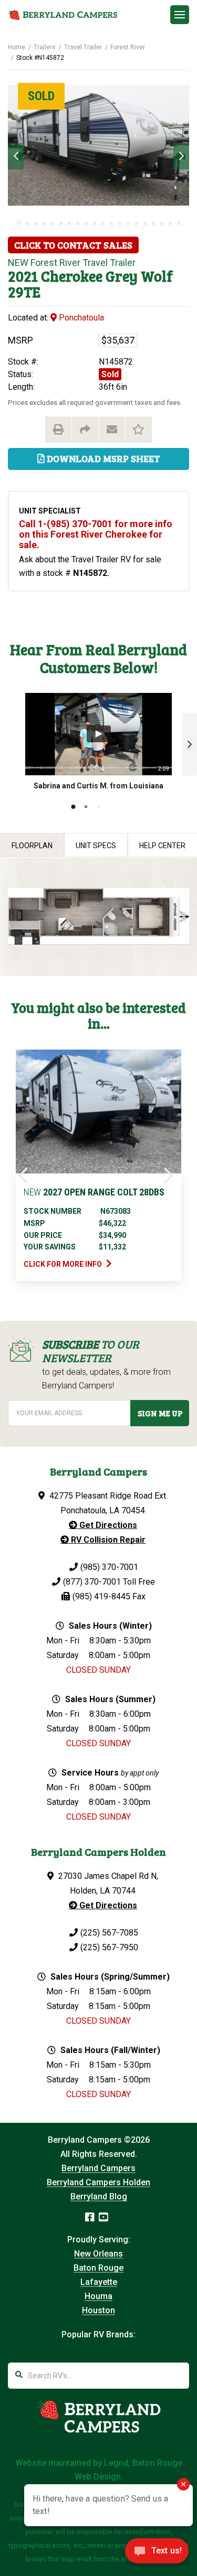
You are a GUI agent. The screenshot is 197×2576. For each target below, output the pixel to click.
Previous (16, 156)
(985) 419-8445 (101, 1596)
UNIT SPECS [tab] (96, 846)
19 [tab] (170, 223)
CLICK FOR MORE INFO (64, 1264)
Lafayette (99, 2282)
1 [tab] (19, 223)
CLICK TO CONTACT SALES (73, 245)
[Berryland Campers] (63, 15)
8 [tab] (78, 223)
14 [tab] (128, 223)
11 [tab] (103, 223)
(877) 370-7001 (92, 1582)
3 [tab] (36, 223)
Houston (98, 2310)
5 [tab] (53, 223)
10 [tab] (95, 223)
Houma (98, 2296)
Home (17, 47)
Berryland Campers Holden (98, 2182)
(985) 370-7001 (109, 1567)
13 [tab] (120, 223)
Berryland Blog (99, 2196)
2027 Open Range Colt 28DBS (94, 1192)
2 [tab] (27, 223)
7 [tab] (69, 223)
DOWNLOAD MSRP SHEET (102, 458)
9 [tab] (86, 223)
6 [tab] (61, 223)
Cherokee (72, 276)
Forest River (128, 47)
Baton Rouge (98, 2268)
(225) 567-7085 (109, 1933)
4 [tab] (44, 223)
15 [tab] (137, 223)
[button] (190, 744)
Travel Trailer (83, 47)
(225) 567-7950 (109, 1947)
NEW (18, 263)
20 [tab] (179, 223)
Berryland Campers (98, 2168)
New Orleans (98, 2254)
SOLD (41, 96)
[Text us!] (157, 2554)
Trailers (45, 47)
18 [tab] (162, 223)
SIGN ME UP (160, 1413)
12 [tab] (111, 223)
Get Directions (107, 1525)
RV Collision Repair (107, 1540)
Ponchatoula (80, 318)
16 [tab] (145, 223)
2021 (23, 276)
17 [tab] (153, 223)
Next (181, 156)
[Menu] (180, 15)
